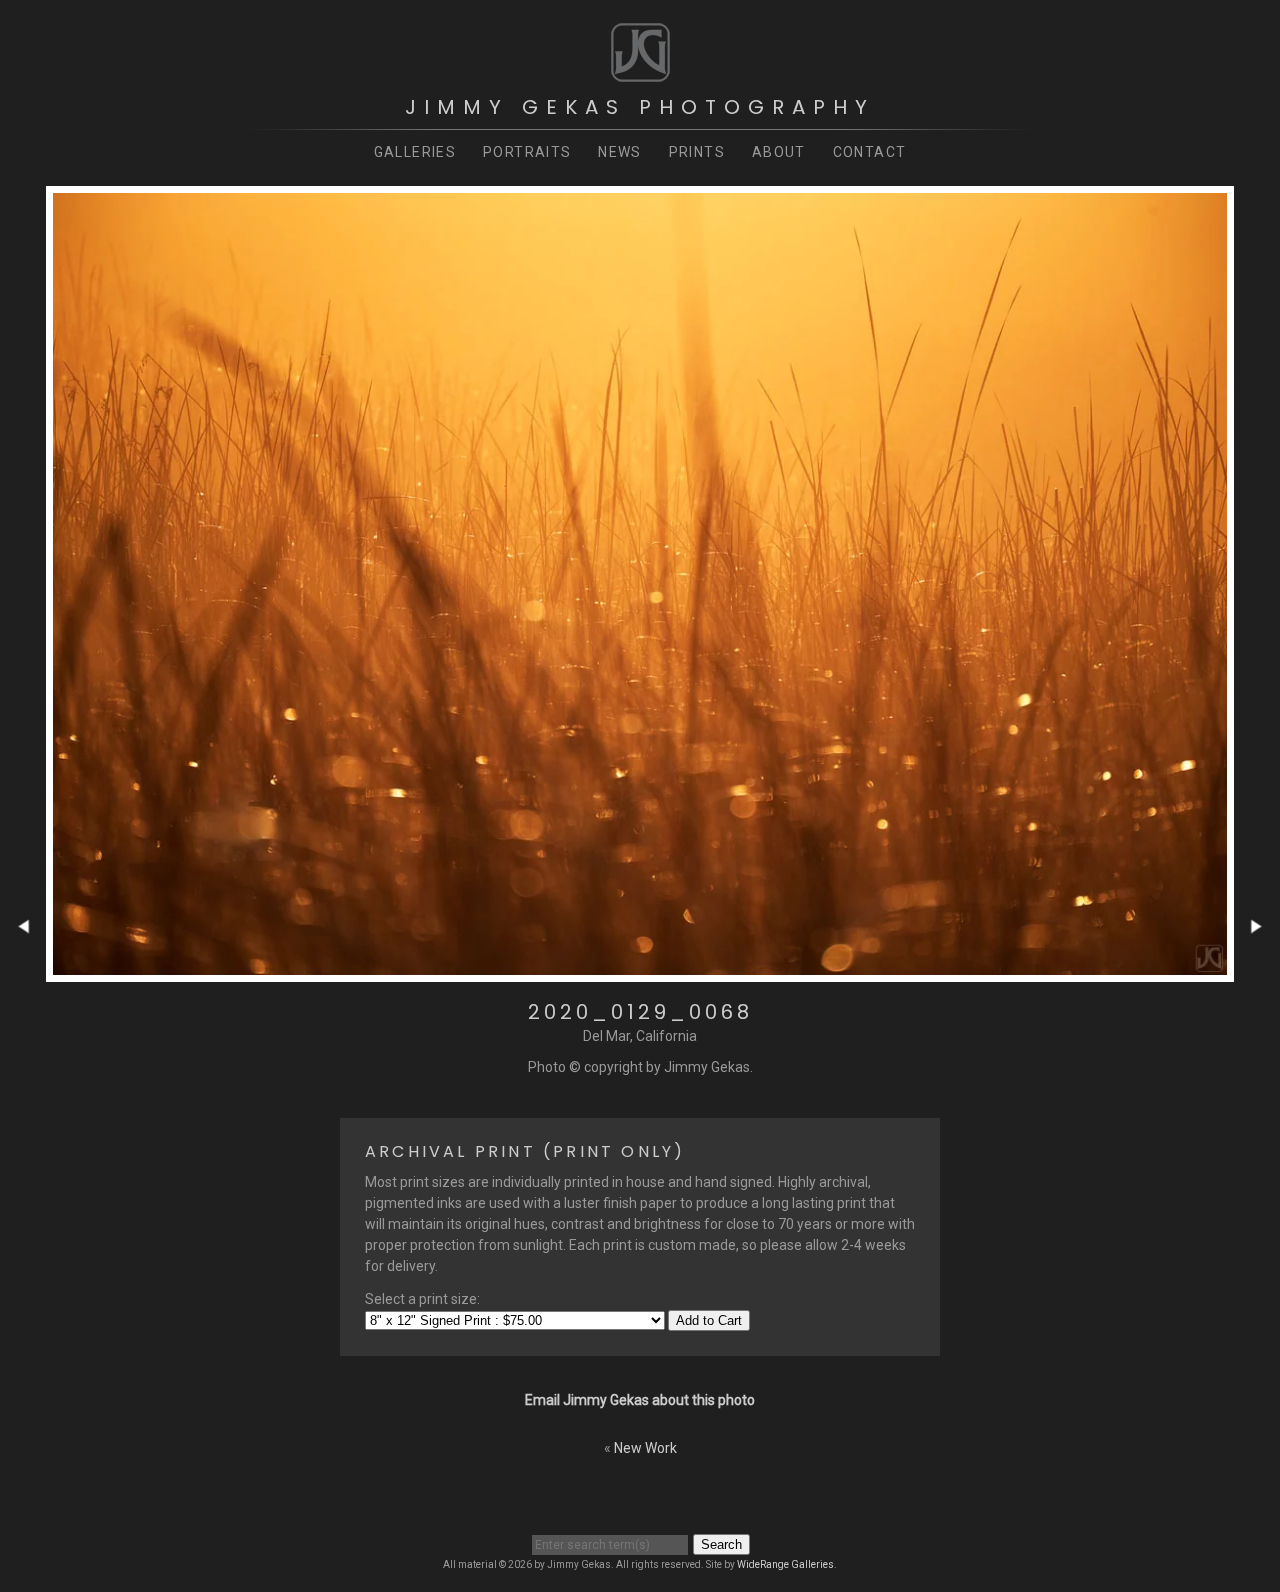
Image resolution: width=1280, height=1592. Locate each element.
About (779, 152)
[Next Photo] (1257, 971)
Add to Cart (709, 1320)
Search (721, 1544)
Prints (697, 152)
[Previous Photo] (23, 971)
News (620, 152)
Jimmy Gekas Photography (640, 107)
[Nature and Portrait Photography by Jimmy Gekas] (640, 74)
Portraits (527, 152)
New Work (645, 1448)
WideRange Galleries (785, 1564)
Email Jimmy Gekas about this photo (640, 1400)
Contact (870, 152)
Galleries (415, 152)
